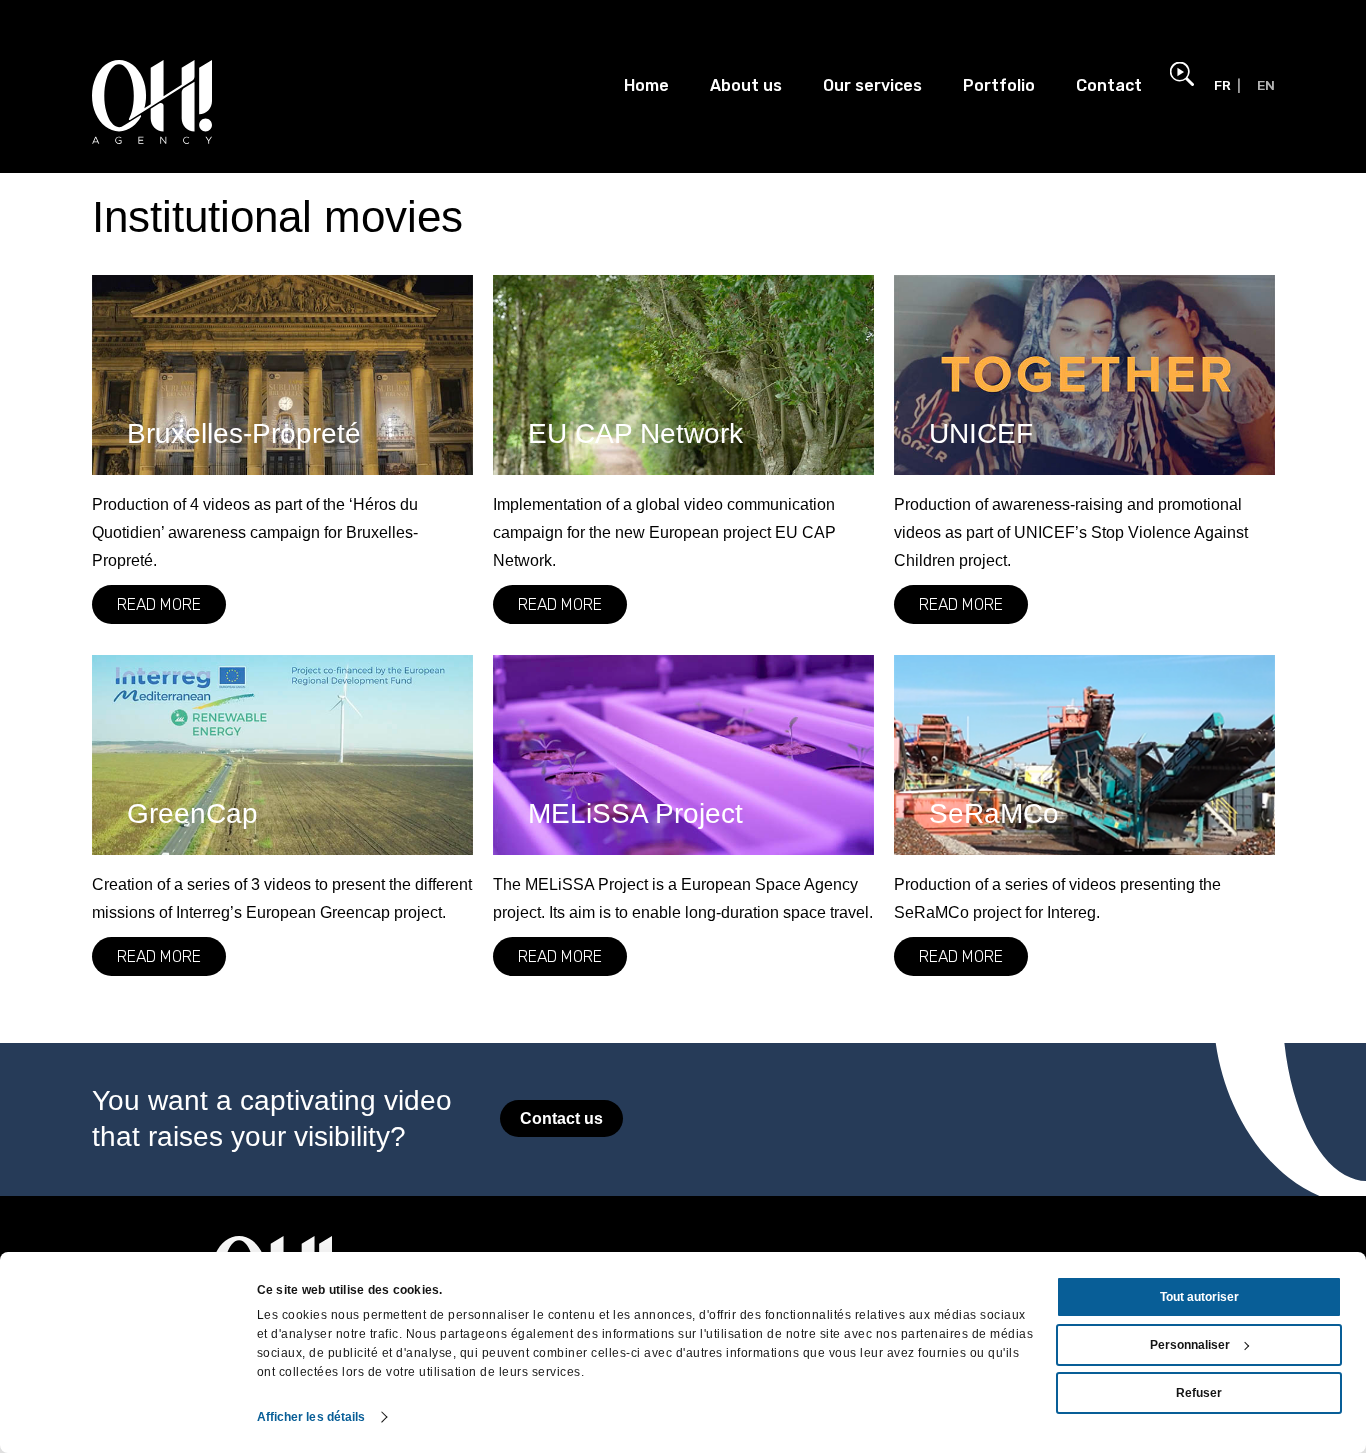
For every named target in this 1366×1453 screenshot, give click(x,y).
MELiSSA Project (635, 813)
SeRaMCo (994, 813)
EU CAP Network (635, 433)
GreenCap (192, 813)
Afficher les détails (311, 1417)
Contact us (561, 1118)
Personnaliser (1190, 1345)
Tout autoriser (1199, 1297)
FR (1222, 85)
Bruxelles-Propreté (244, 433)
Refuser (1199, 1393)
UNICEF (981, 433)
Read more (159, 604)
